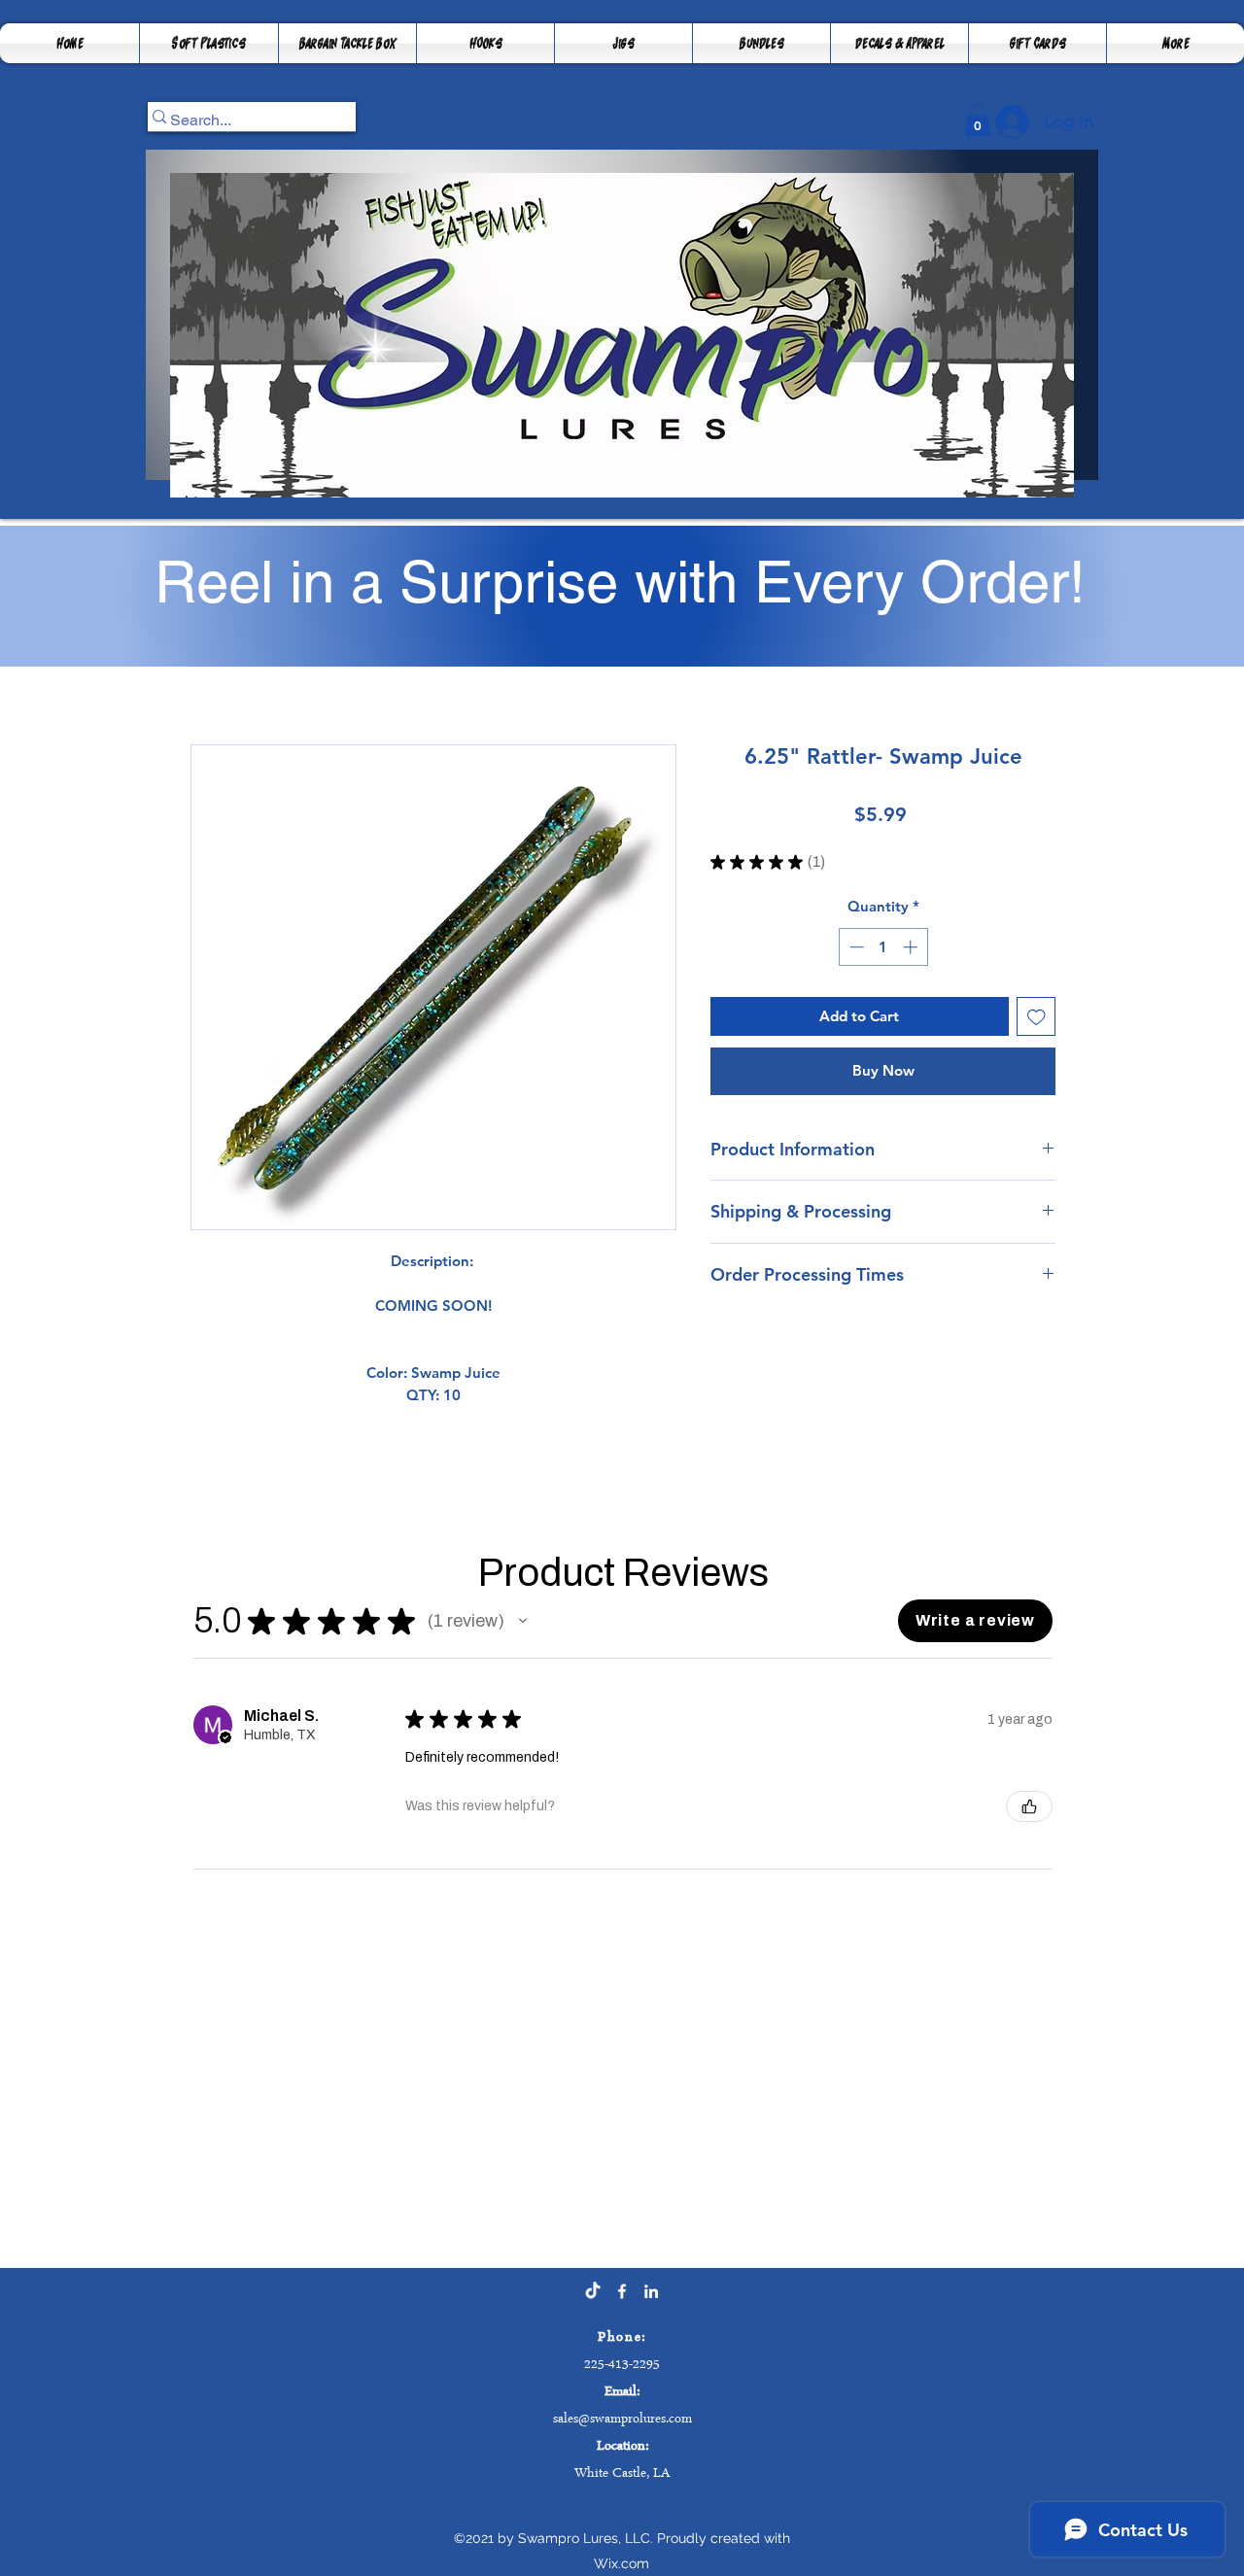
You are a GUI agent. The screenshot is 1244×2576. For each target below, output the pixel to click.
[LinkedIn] (651, 2291)
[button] (347, 43)
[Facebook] (622, 2291)
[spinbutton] (883, 947)
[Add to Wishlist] (1037, 1017)
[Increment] (912, 947)
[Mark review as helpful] (1029, 1806)
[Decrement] (855, 947)
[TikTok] (593, 2291)
